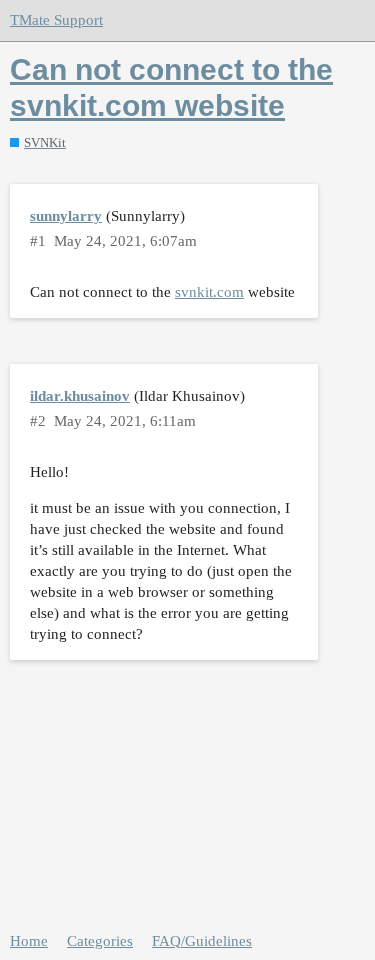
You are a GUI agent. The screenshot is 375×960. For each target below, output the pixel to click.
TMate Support (56, 20)
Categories (100, 941)
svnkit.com (209, 292)
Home (29, 941)
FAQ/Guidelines (202, 941)
